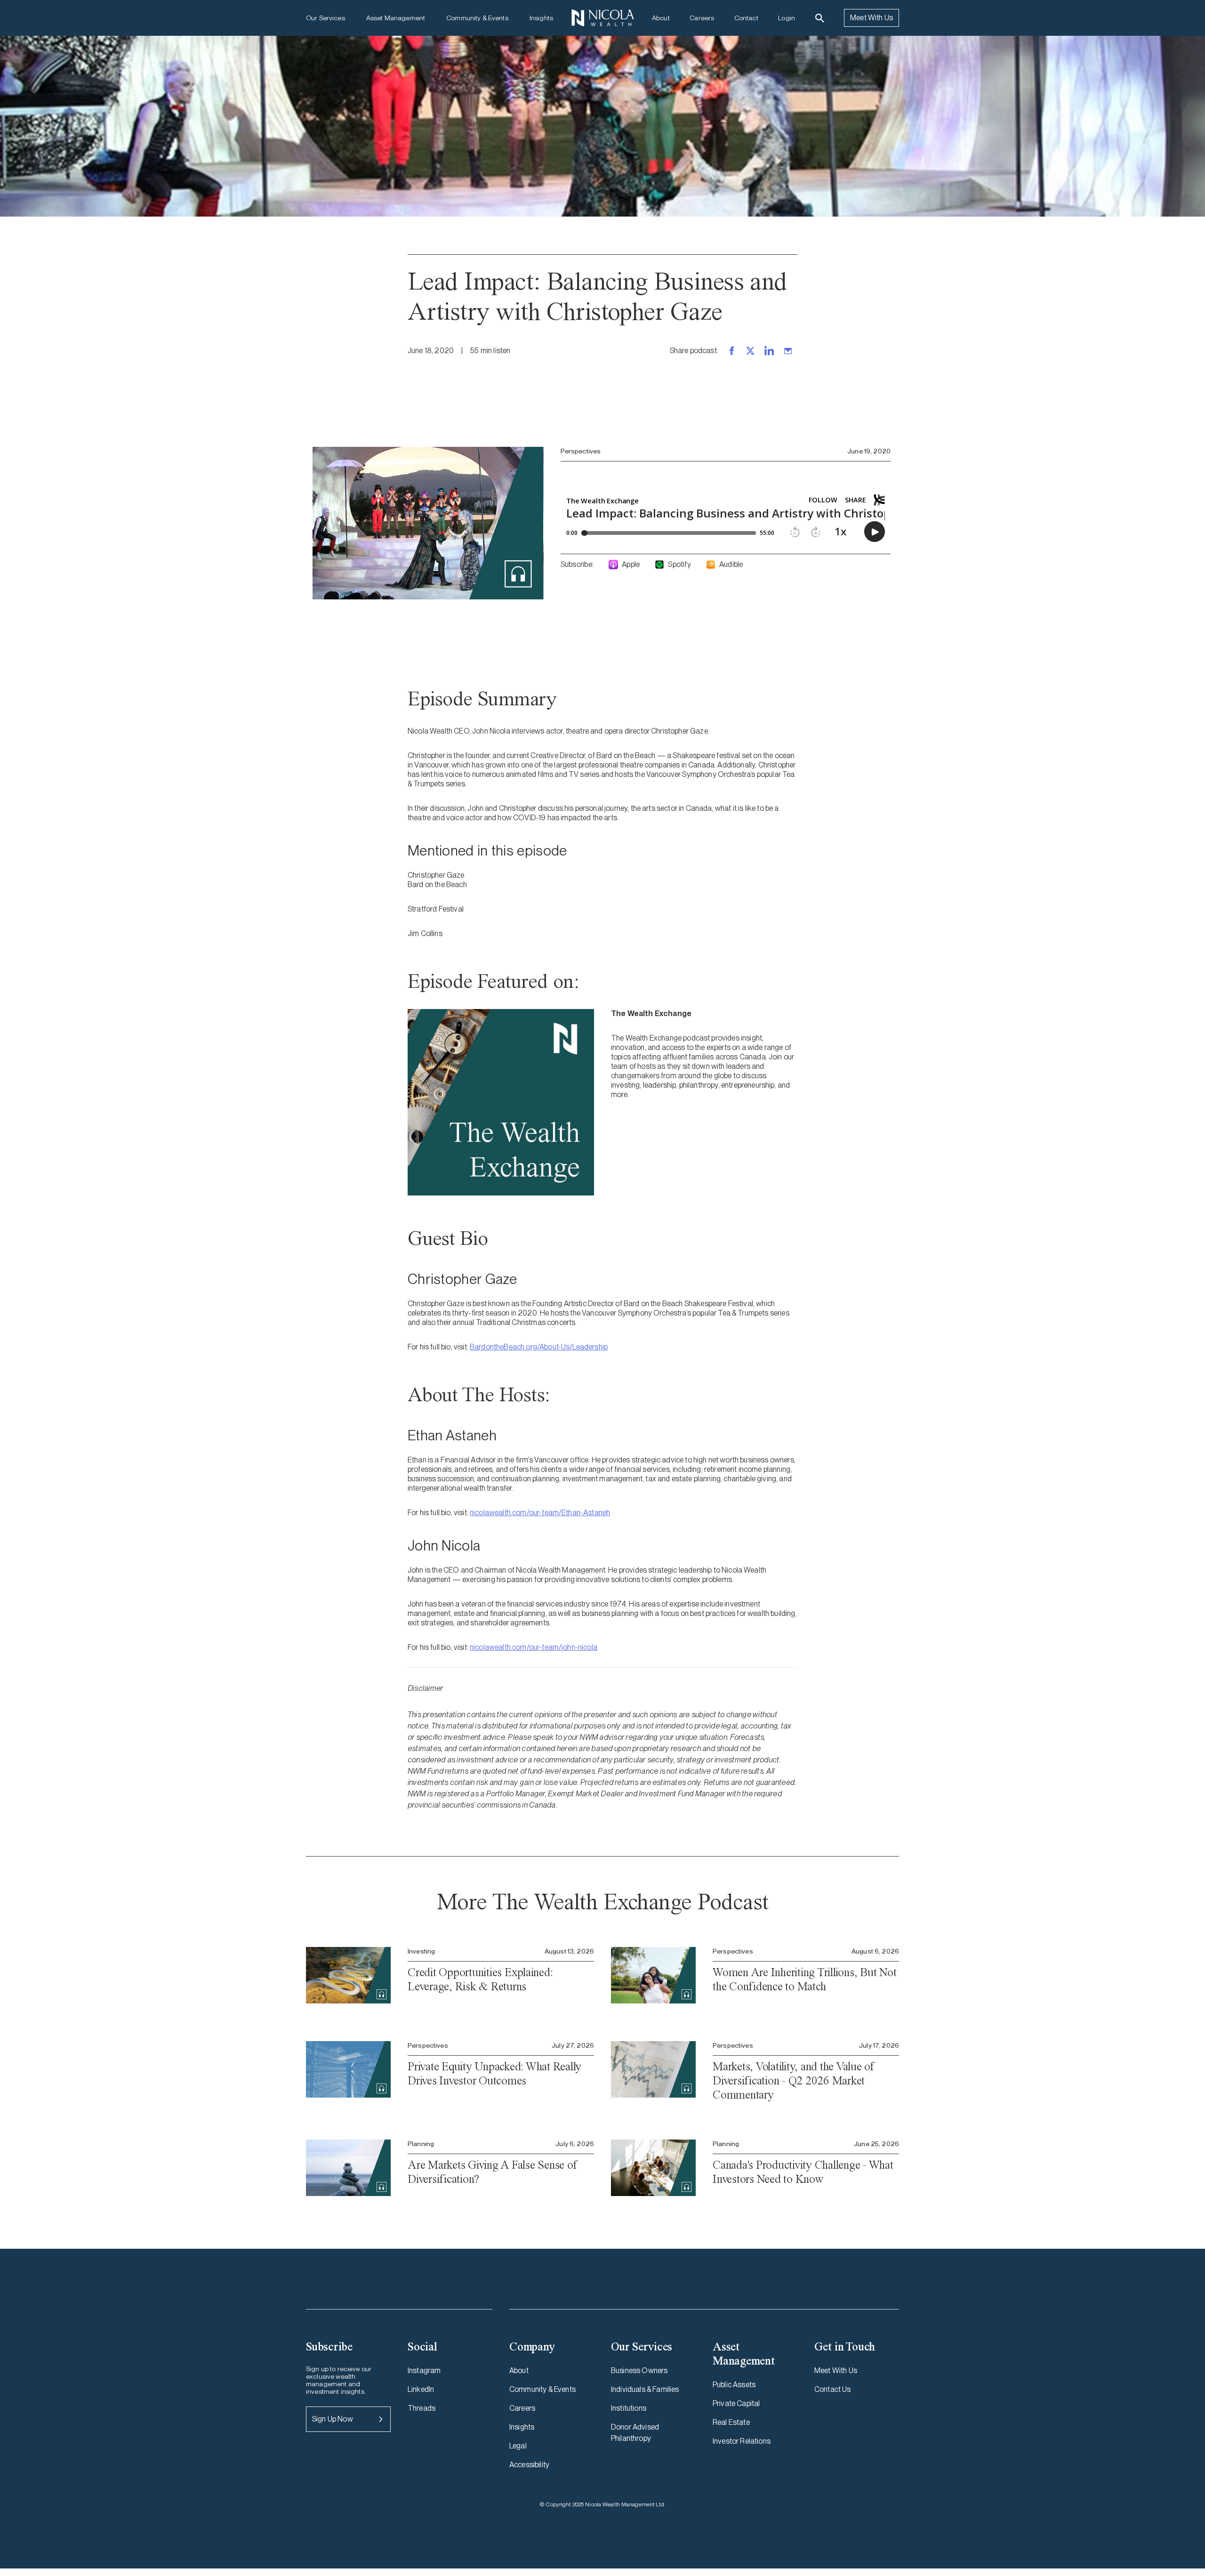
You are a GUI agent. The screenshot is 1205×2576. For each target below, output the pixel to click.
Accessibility (529, 2465)
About (661, 18)
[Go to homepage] (602, 18)
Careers (702, 18)
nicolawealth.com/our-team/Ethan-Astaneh (540, 1513)
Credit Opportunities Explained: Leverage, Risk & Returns (480, 1979)
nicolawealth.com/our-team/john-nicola (534, 1647)
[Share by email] (788, 351)
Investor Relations (742, 2441)
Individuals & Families (645, 2389)
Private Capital (736, 2403)
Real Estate (731, 2422)
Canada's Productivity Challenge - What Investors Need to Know (803, 2172)
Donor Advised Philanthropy (635, 2433)
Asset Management (396, 18)
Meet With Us (872, 18)
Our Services (325, 18)
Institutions (629, 2408)
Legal (518, 2446)
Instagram (424, 2370)
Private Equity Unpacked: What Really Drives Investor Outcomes (494, 2073)
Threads (422, 2408)
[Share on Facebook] (731, 351)
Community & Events (477, 18)
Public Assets (734, 2385)
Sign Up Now (333, 2419)
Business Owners (639, 2370)
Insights (541, 18)
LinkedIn (421, 2389)
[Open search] (820, 18)
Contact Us (833, 2389)
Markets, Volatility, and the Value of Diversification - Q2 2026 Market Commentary (793, 2080)
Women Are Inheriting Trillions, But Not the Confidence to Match (804, 1979)
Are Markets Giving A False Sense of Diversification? (492, 2172)
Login (787, 18)
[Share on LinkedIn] (769, 351)
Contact (746, 18)
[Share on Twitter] (750, 351)
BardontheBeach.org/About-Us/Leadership (539, 1347)
